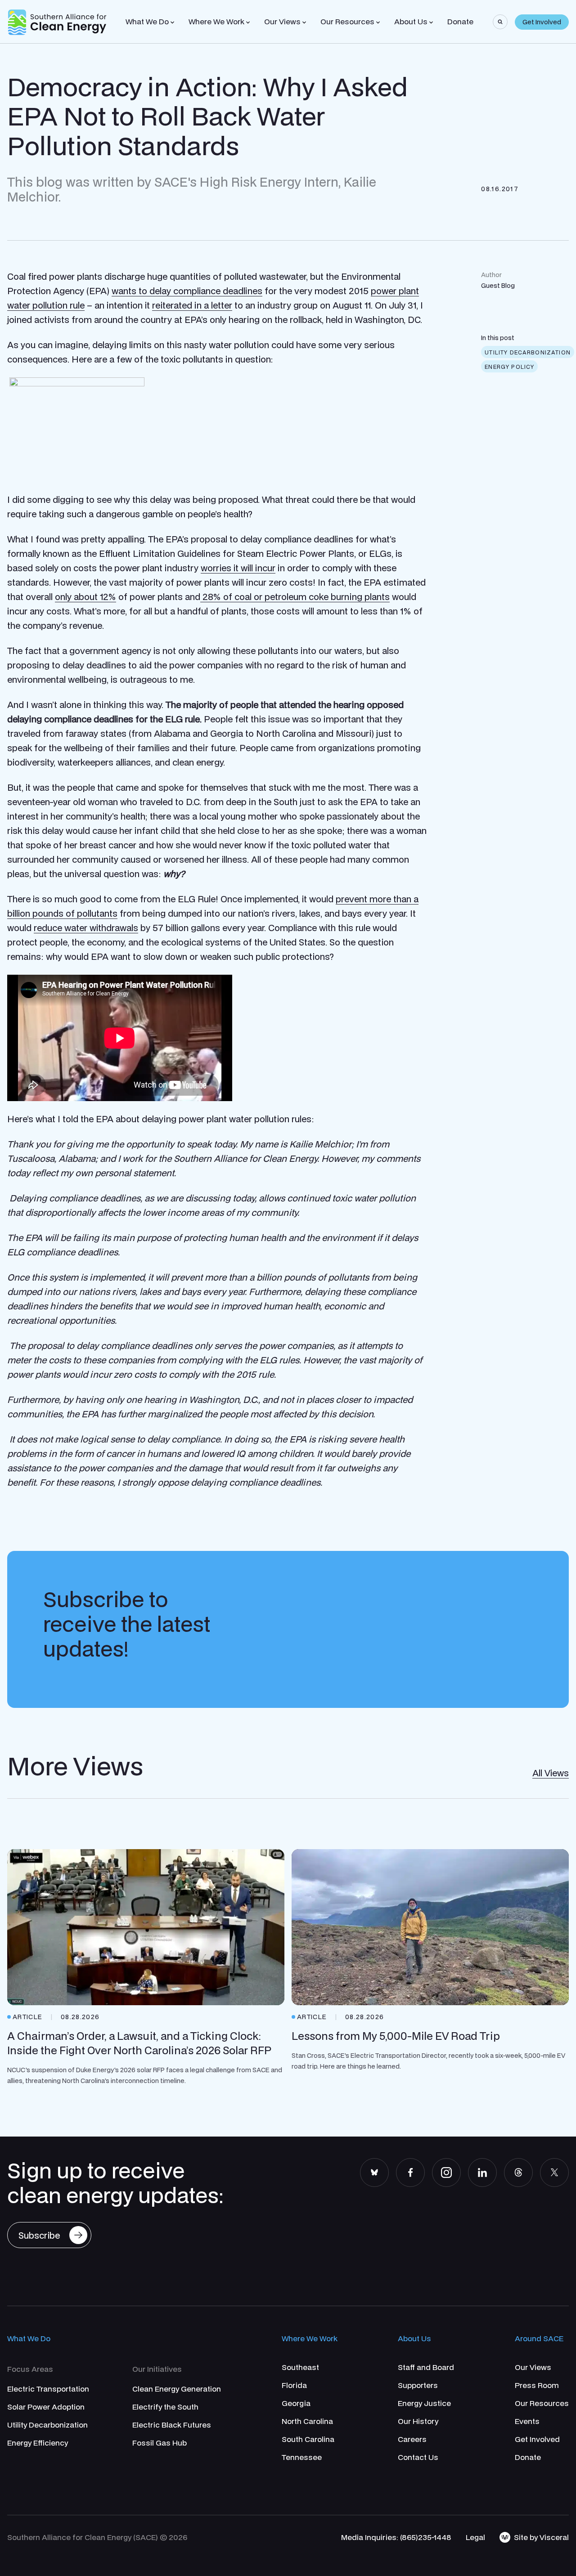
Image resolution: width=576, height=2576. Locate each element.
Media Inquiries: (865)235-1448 (396, 2537)
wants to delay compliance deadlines (187, 291)
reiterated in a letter (192, 305)
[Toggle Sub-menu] (172, 22)
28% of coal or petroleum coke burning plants (295, 597)
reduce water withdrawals (86, 928)
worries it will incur (238, 568)
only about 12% (85, 597)
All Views (551, 1773)
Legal (475, 2537)
